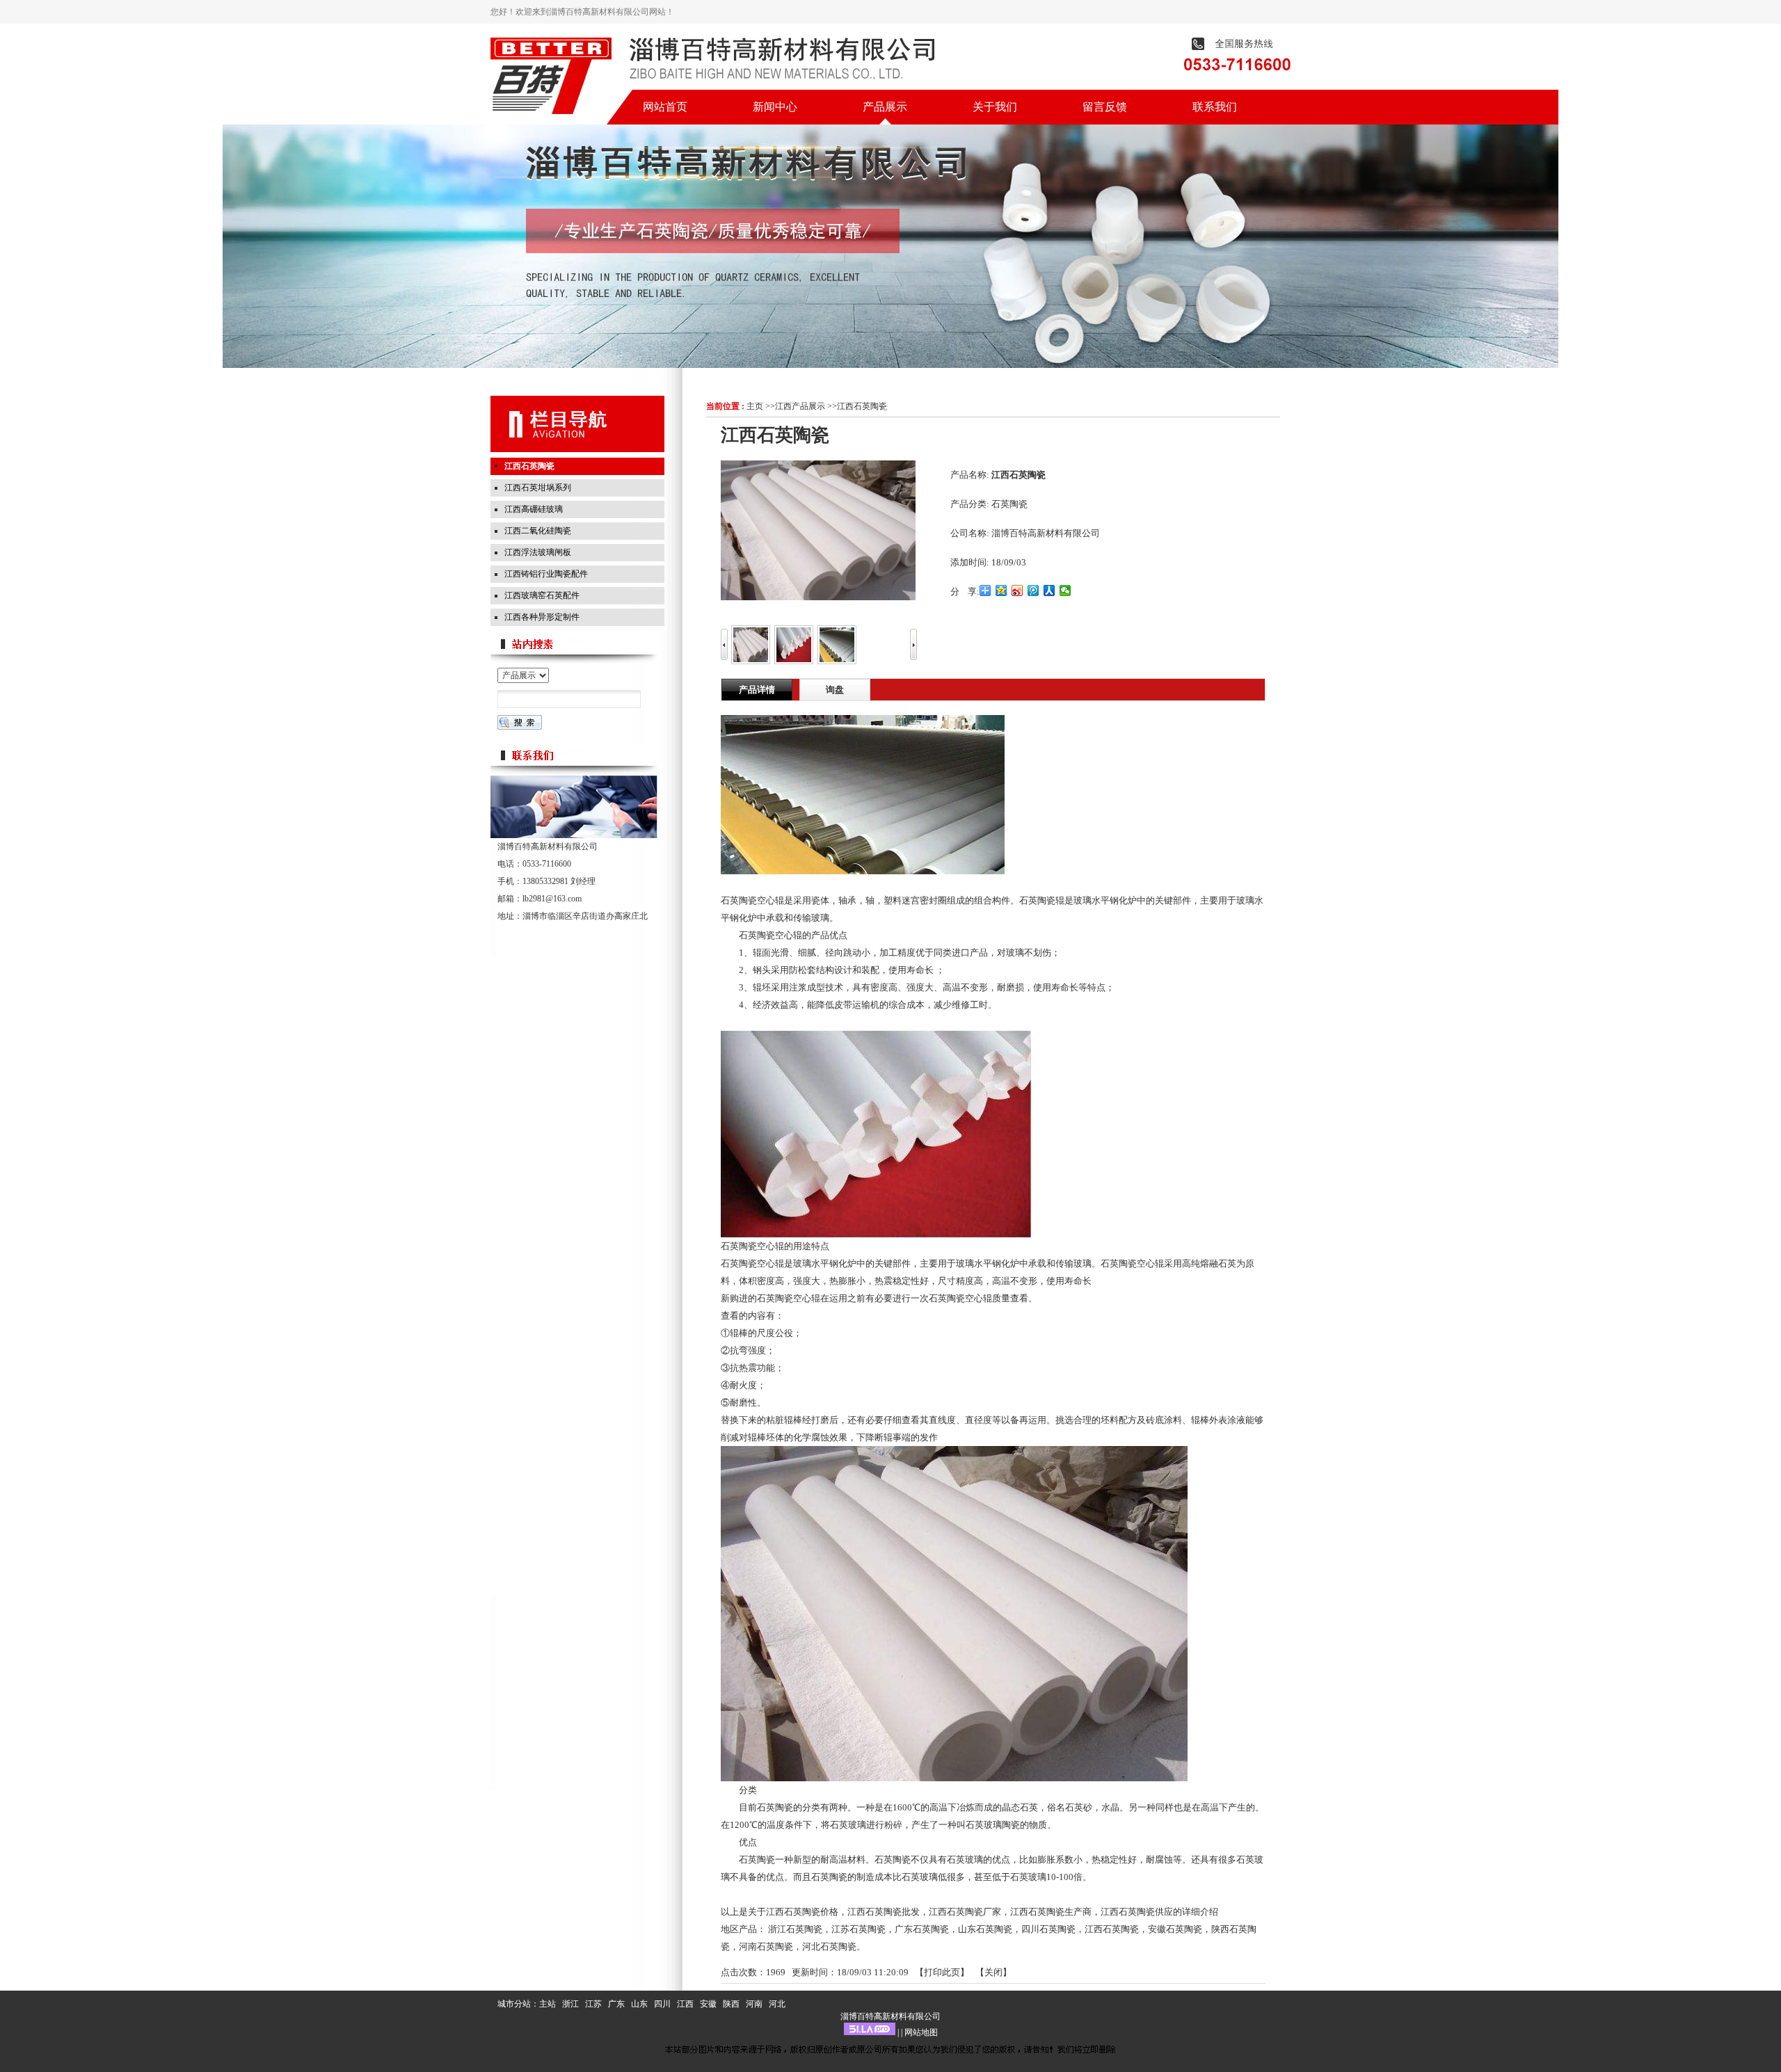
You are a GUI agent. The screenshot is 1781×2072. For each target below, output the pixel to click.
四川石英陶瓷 (1048, 1929)
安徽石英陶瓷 (1175, 1929)
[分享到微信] (1065, 591)
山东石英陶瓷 (985, 1929)
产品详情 (757, 690)
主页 (755, 406)
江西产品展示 (800, 406)
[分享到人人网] (1049, 591)
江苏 (593, 2004)
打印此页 (942, 1972)
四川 (662, 2004)
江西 (685, 2004)
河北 (777, 2004)
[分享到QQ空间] (1001, 591)
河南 (754, 2004)
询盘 (835, 690)
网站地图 (921, 2032)
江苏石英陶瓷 (858, 1929)
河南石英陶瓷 (766, 1946)
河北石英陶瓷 (829, 1946)
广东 (616, 2004)
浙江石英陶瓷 (795, 1929)
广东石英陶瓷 (922, 1929)
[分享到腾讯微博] (1033, 591)
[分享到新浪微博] (1017, 591)
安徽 (708, 2004)
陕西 (731, 2004)
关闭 (993, 1972)
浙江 (570, 2004)
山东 (639, 2004)
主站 (548, 2004)
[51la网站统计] (870, 2032)
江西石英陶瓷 (862, 406)
